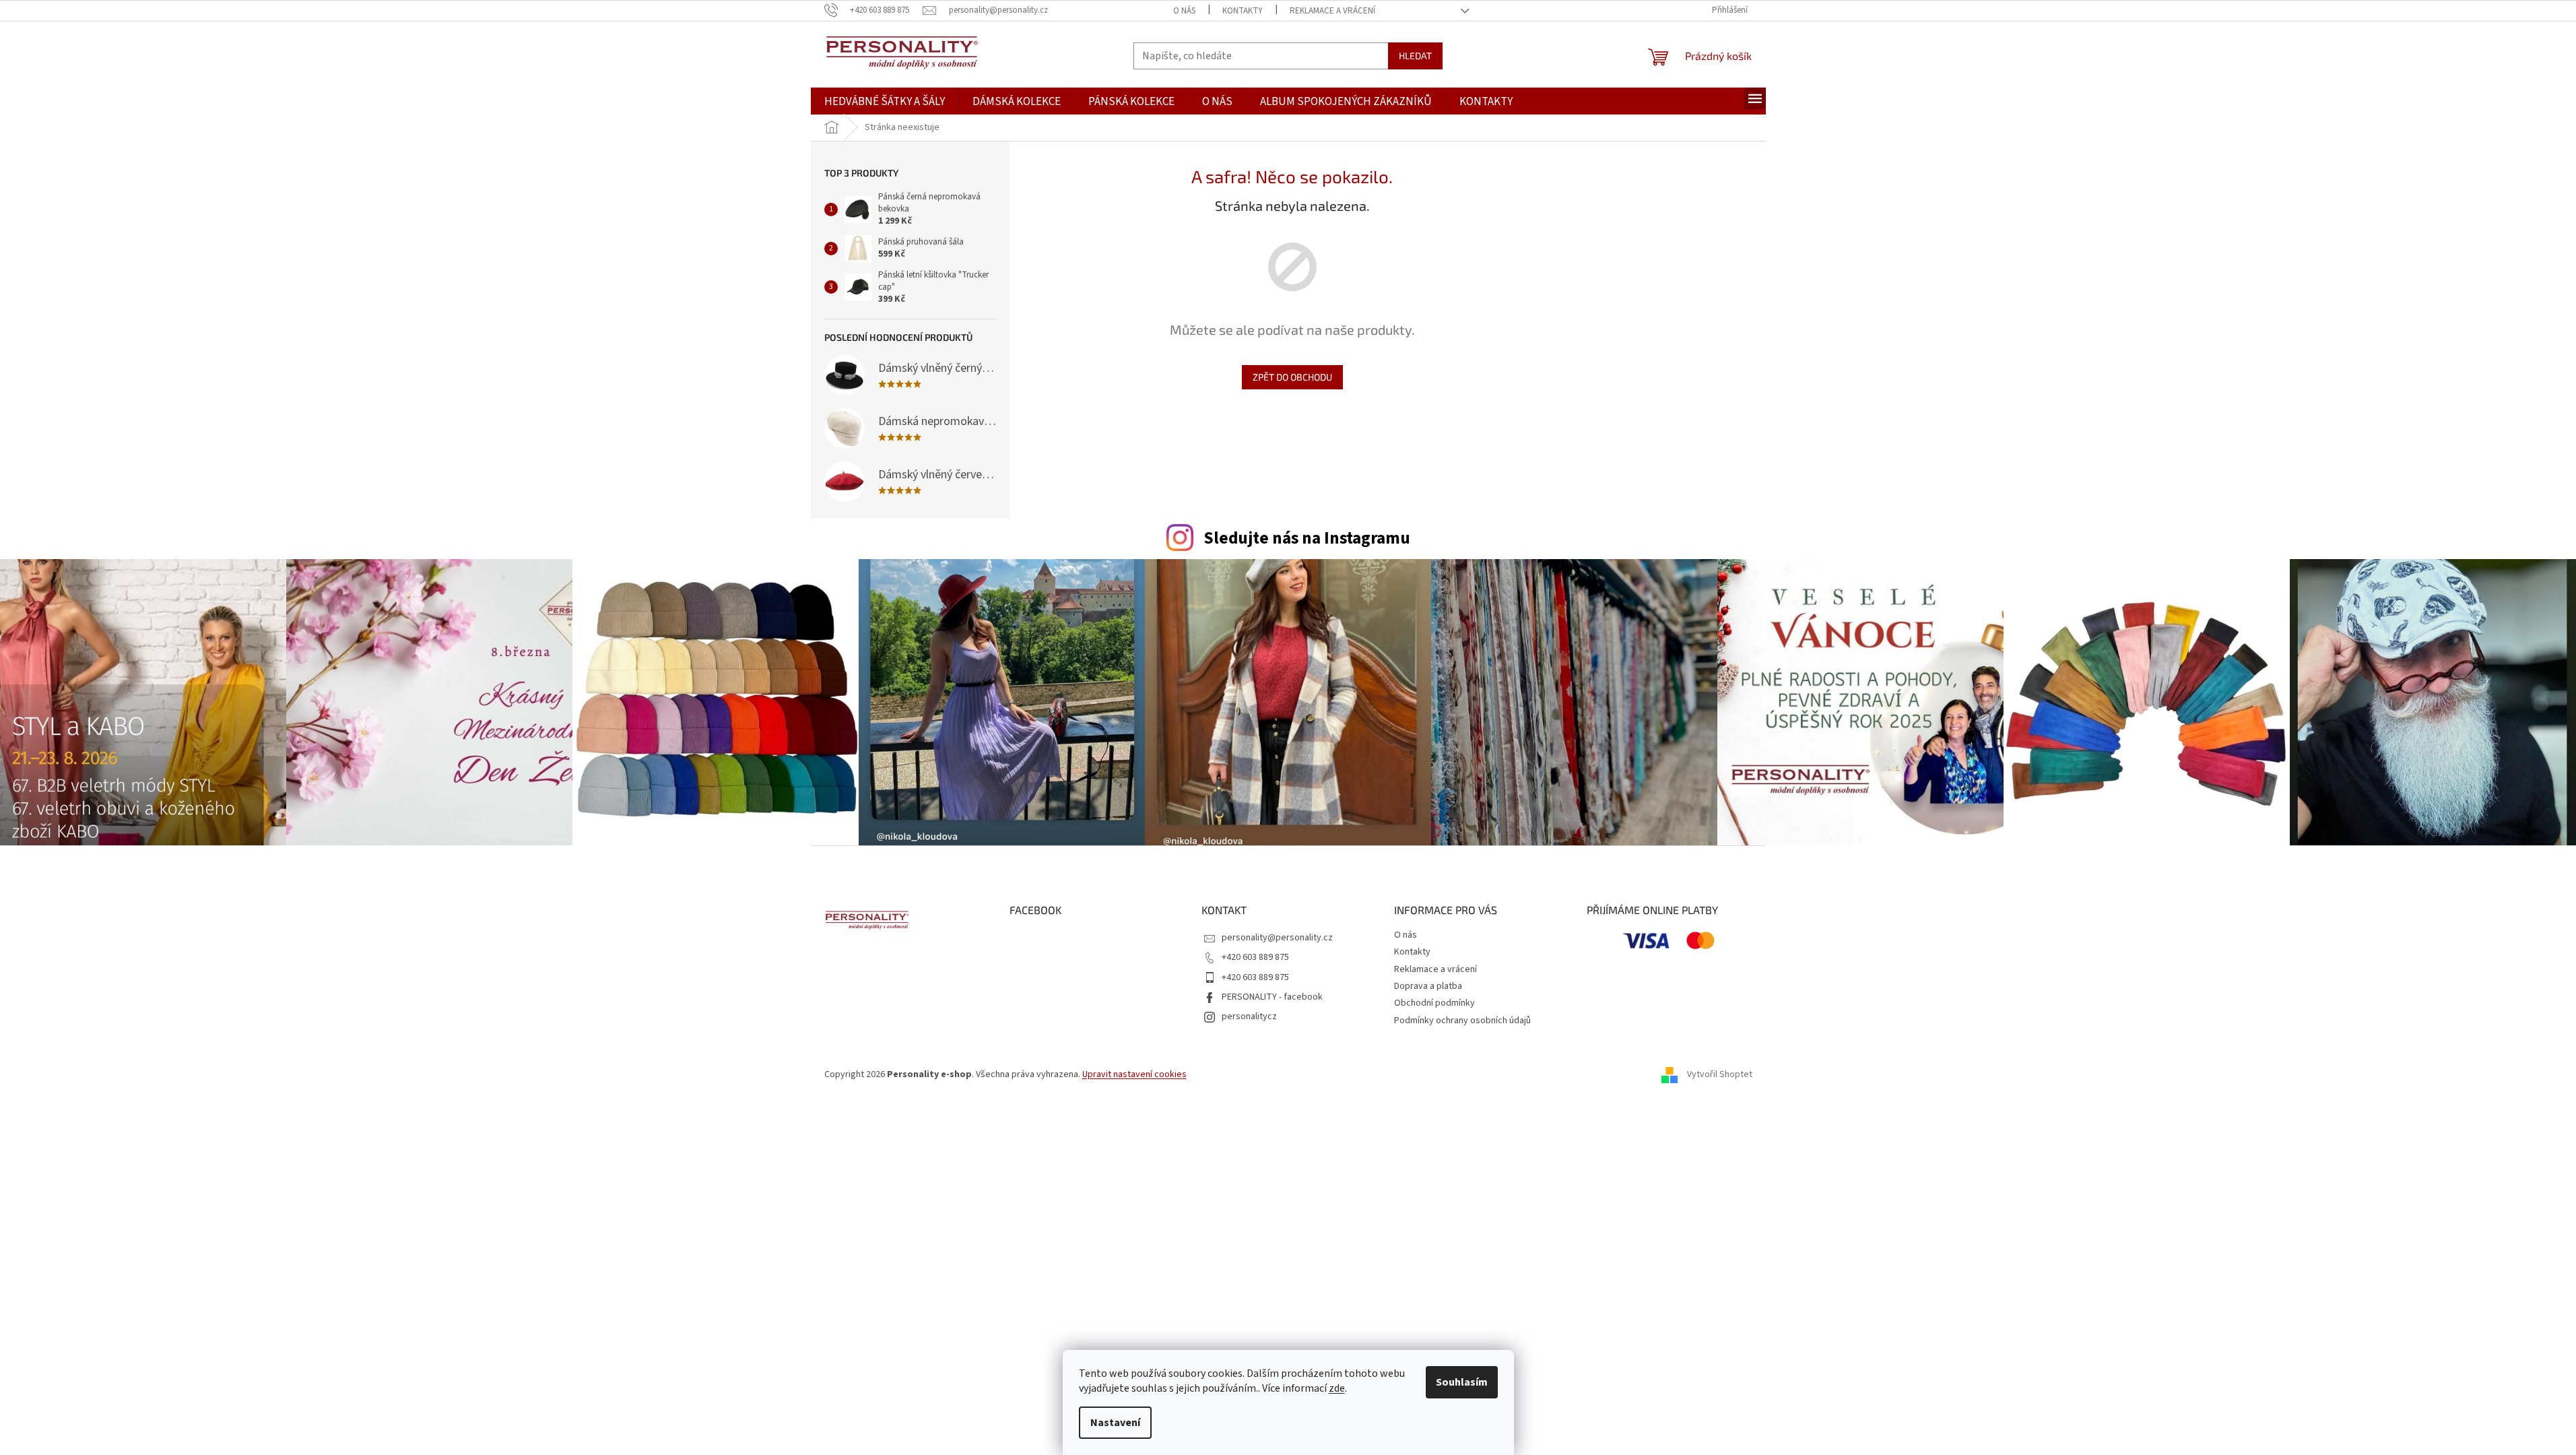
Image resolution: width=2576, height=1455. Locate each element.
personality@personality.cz (1277, 938)
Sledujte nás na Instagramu (1307, 538)
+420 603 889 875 (1255, 957)
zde (1337, 1388)
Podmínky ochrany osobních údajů (1462, 1021)
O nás (1184, 11)
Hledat (1415, 56)
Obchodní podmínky (1434, 1003)
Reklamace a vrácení (1332, 11)
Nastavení (1115, 1423)
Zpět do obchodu (1292, 377)
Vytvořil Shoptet (1720, 1074)
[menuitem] (885, 102)
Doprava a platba (1428, 986)
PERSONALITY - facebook (1272, 997)
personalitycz (1249, 1016)
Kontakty (1243, 11)
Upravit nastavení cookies (1134, 1074)
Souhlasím (1462, 1382)
